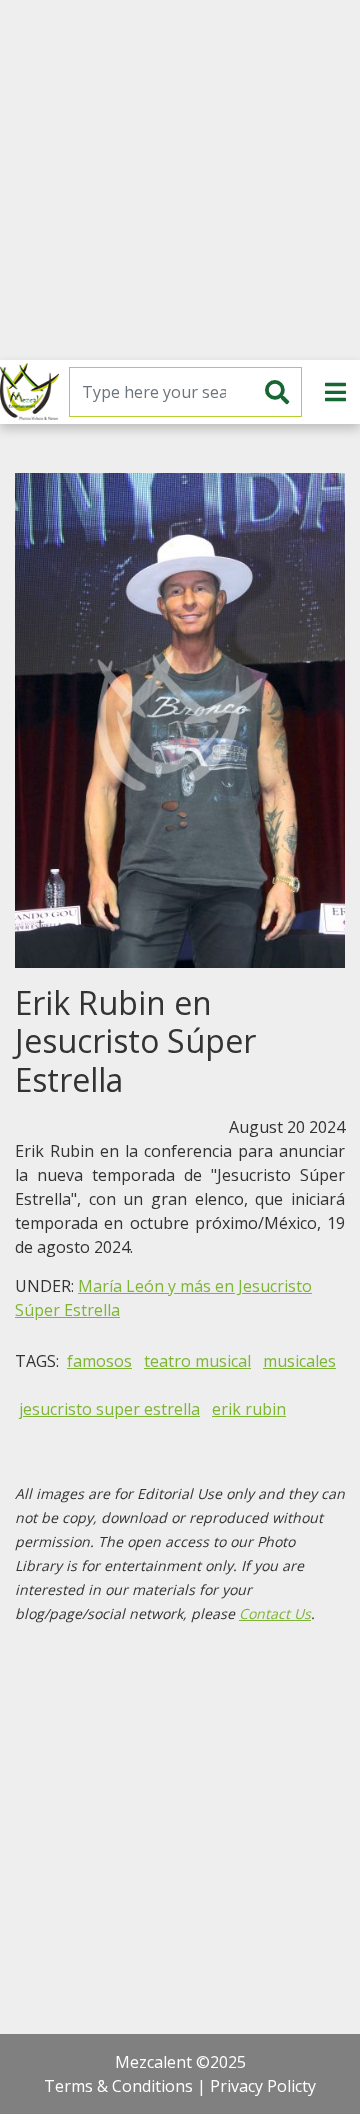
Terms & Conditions (118, 2086)
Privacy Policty (263, 2086)
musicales (299, 1361)
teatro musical (197, 1361)
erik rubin (249, 1409)
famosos (99, 1361)
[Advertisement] (180, 180)
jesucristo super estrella (109, 1409)
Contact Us (275, 1613)
